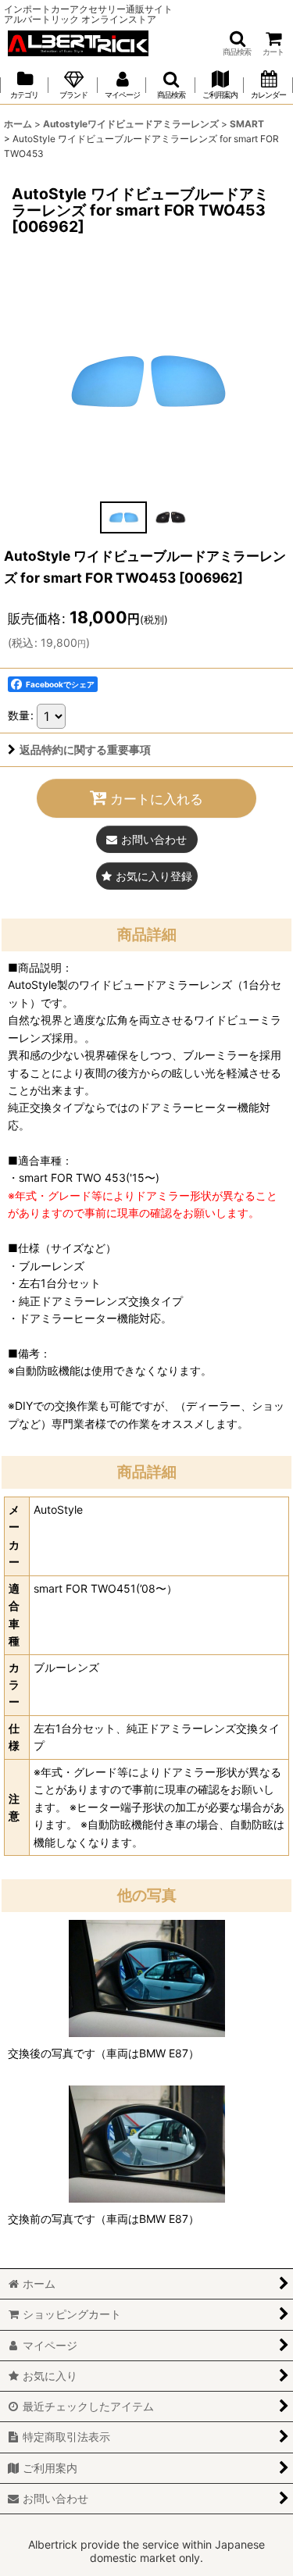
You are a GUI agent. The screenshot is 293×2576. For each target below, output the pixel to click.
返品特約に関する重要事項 (85, 749)
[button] (237, 43)
